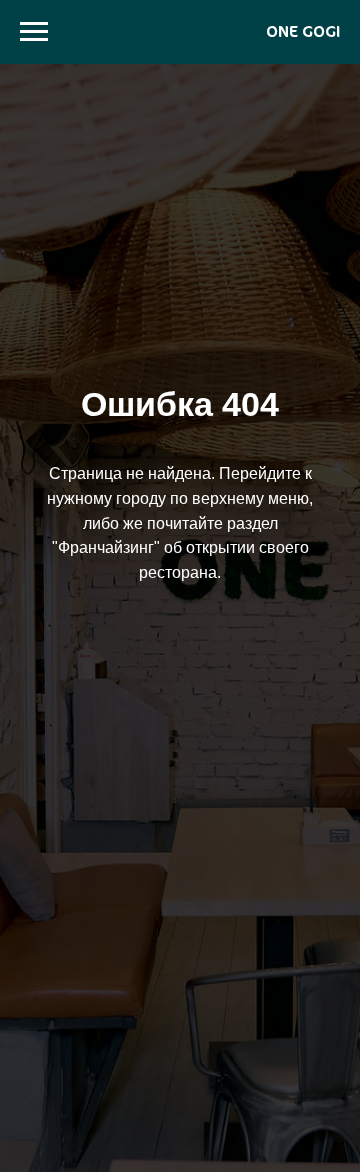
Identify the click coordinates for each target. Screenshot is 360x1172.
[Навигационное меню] (34, 32)
